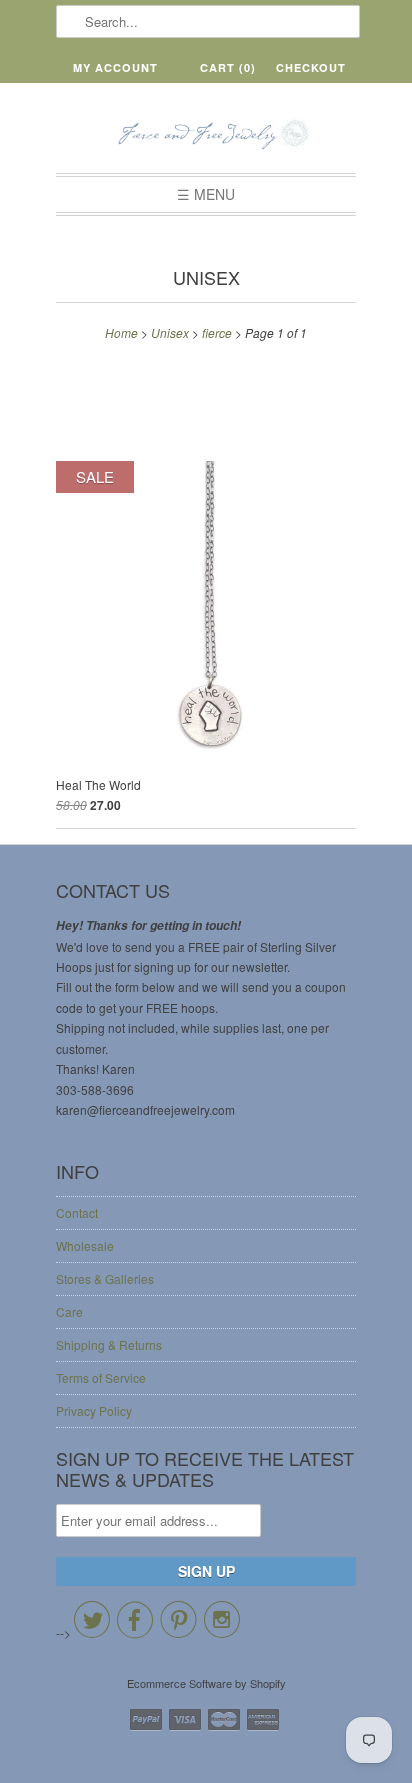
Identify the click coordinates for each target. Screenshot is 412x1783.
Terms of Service (101, 1377)
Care (69, 1311)
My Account (115, 67)
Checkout (311, 67)
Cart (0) (228, 67)
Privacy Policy (94, 1410)
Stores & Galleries (105, 1278)
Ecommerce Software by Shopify (206, 1683)
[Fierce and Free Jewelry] (206, 135)
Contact (77, 1212)
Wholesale (85, 1245)
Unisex (206, 277)
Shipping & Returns (109, 1344)
